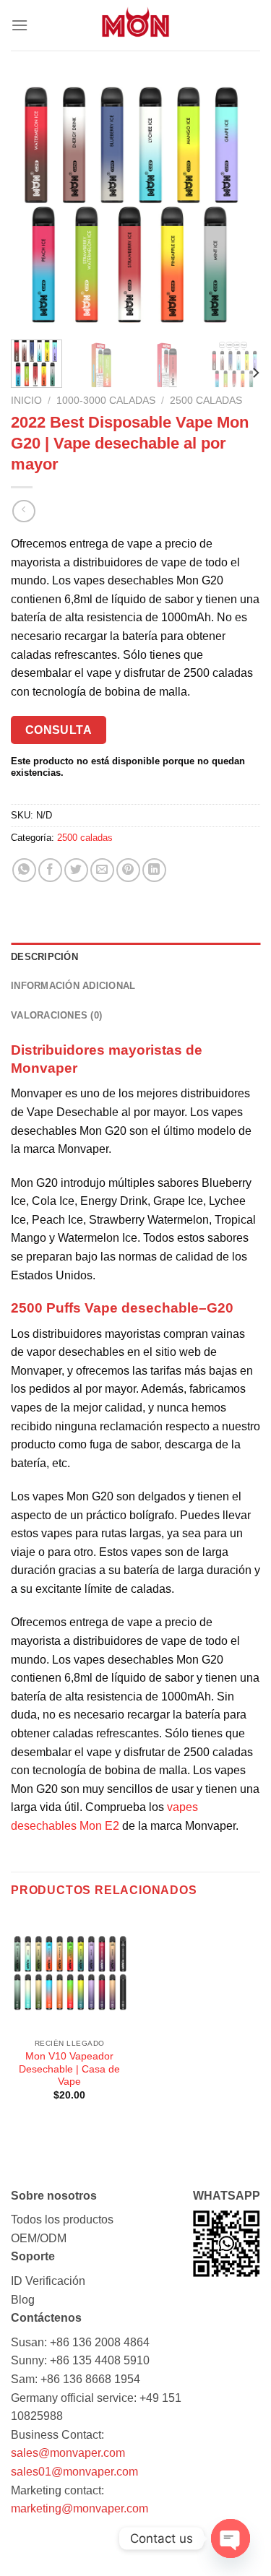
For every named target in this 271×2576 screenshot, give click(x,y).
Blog (23, 2300)
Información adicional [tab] (73, 986)
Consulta (59, 730)
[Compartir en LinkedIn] (154, 870)
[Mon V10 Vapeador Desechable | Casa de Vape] (70, 1973)
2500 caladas (206, 401)
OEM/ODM (39, 2238)
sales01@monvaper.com (74, 2472)
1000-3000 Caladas (106, 401)
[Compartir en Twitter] (76, 870)
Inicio (26, 401)
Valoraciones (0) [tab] (56, 1015)
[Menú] (20, 25)
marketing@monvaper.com (79, 2508)
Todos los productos (62, 2220)
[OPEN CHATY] (231, 2538)
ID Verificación (48, 2281)
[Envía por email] (102, 870)
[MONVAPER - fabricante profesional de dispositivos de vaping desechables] (136, 25)
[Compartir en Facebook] (50, 870)
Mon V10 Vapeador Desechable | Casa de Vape (69, 2069)
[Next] (237, 204)
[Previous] (34, 204)
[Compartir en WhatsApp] (24, 870)
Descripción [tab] (44, 957)
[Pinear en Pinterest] (128, 870)
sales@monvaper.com (68, 2453)
